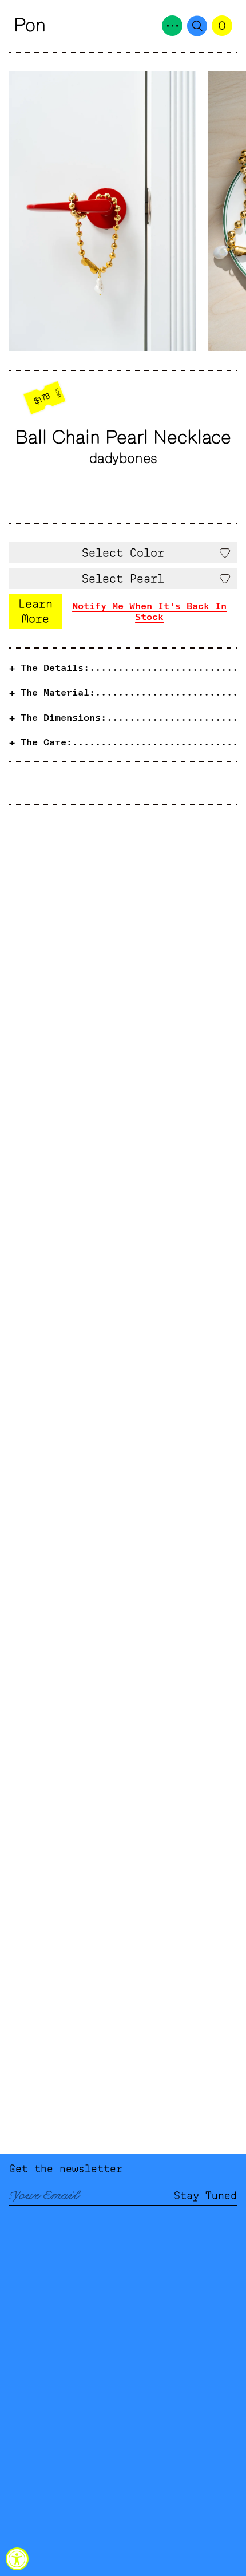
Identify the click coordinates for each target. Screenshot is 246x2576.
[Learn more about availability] (123, 611)
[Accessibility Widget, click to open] (17, 2559)
